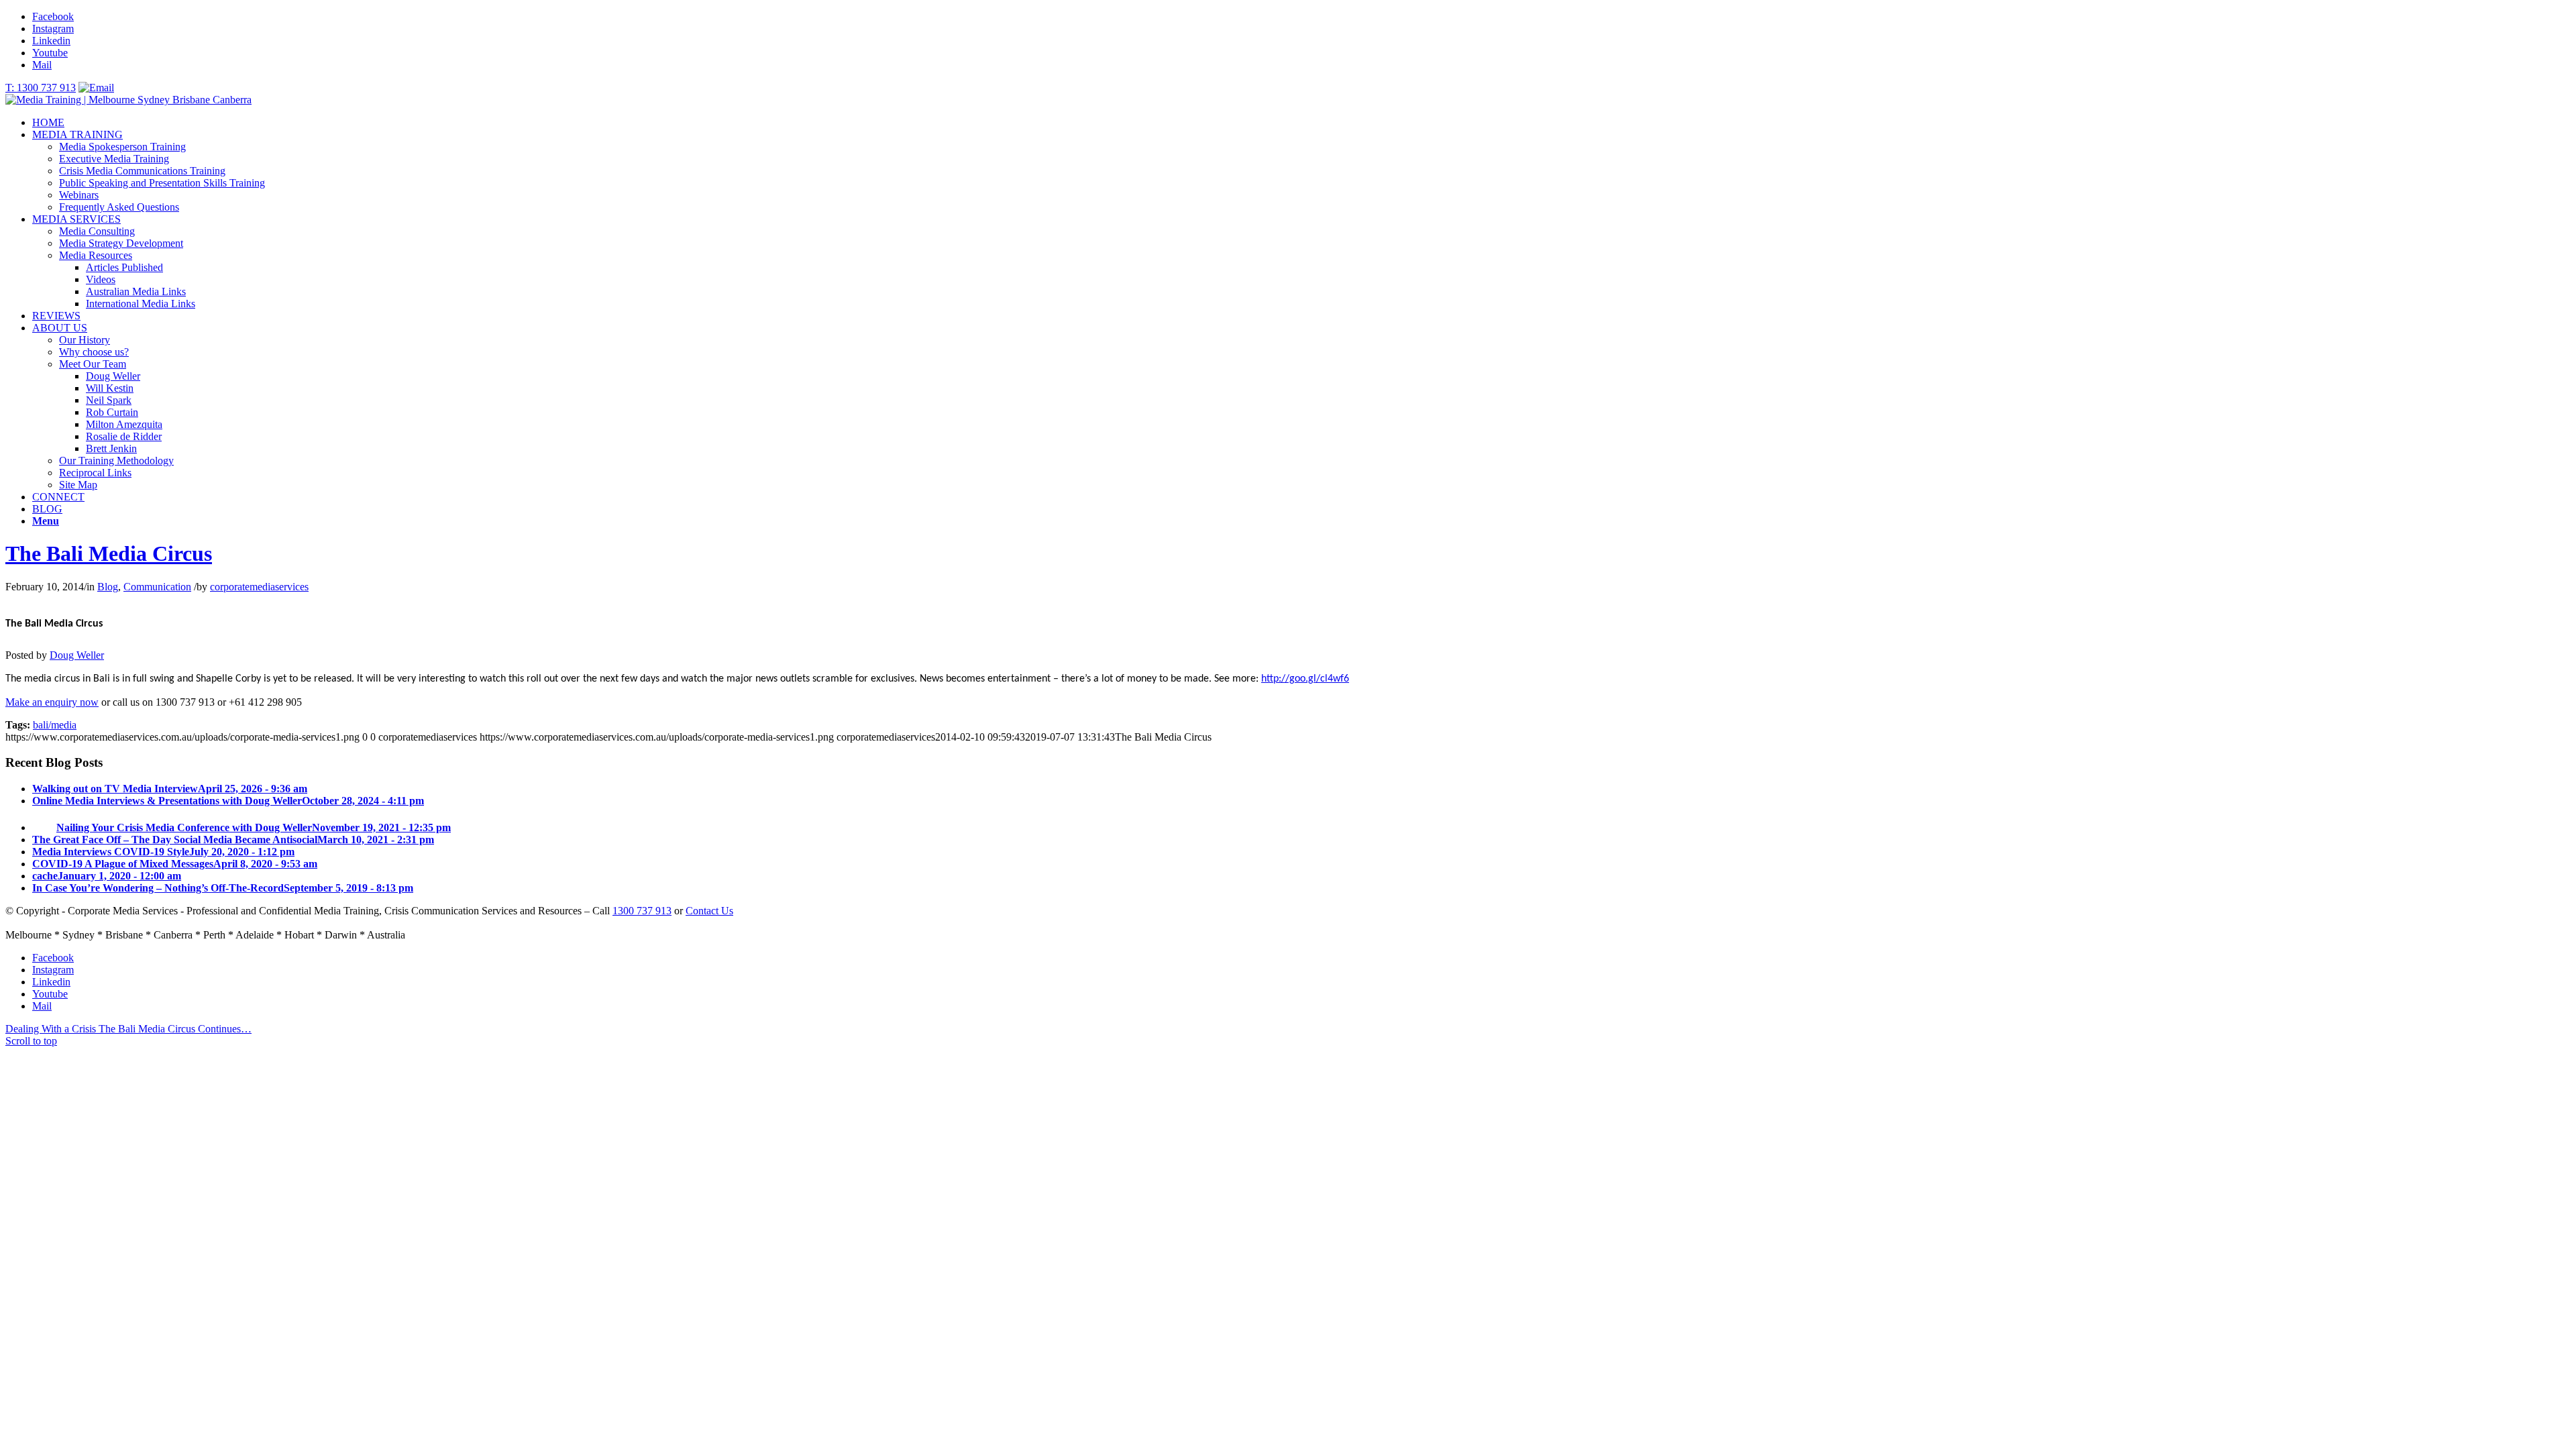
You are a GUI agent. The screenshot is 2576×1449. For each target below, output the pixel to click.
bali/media (55, 725)
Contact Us (709, 911)
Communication (157, 587)
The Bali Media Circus (109, 553)
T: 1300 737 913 (41, 88)
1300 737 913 (642, 911)
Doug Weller (77, 655)
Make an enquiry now (52, 702)
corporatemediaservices (259, 587)
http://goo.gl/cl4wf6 (1305, 679)
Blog (108, 587)
